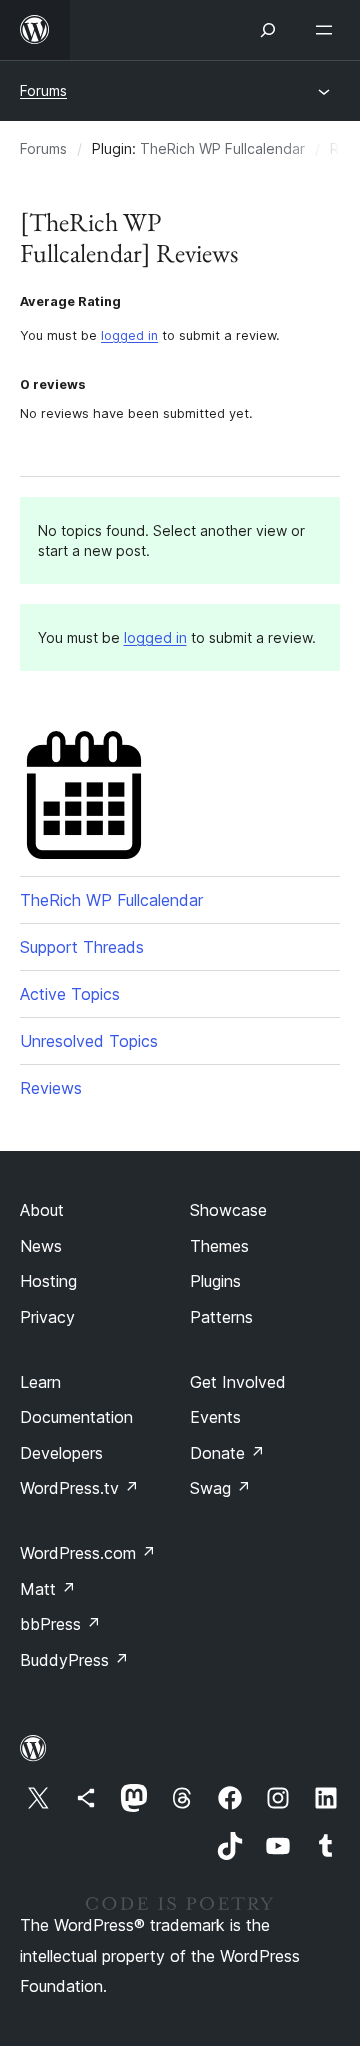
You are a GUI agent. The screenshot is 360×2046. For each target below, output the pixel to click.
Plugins (215, 1281)
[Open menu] (328, 30)
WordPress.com (88, 1553)
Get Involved (238, 1382)
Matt (48, 1589)
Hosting (48, 1281)
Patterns (221, 1317)
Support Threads (82, 947)
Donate (227, 1453)
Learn (40, 1382)
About (42, 1210)
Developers (61, 1453)
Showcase (228, 1210)
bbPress (60, 1624)
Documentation (76, 1417)
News (41, 1246)
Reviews (51, 1088)
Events (215, 1417)
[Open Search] (268, 30)
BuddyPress (74, 1660)
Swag (220, 1488)
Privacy (47, 1317)
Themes (219, 1246)
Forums (43, 90)
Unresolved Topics (89, 1041)
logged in (129, 335)
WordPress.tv (79, 1488)
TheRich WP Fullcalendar (222, 148)
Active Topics (70, 994)
